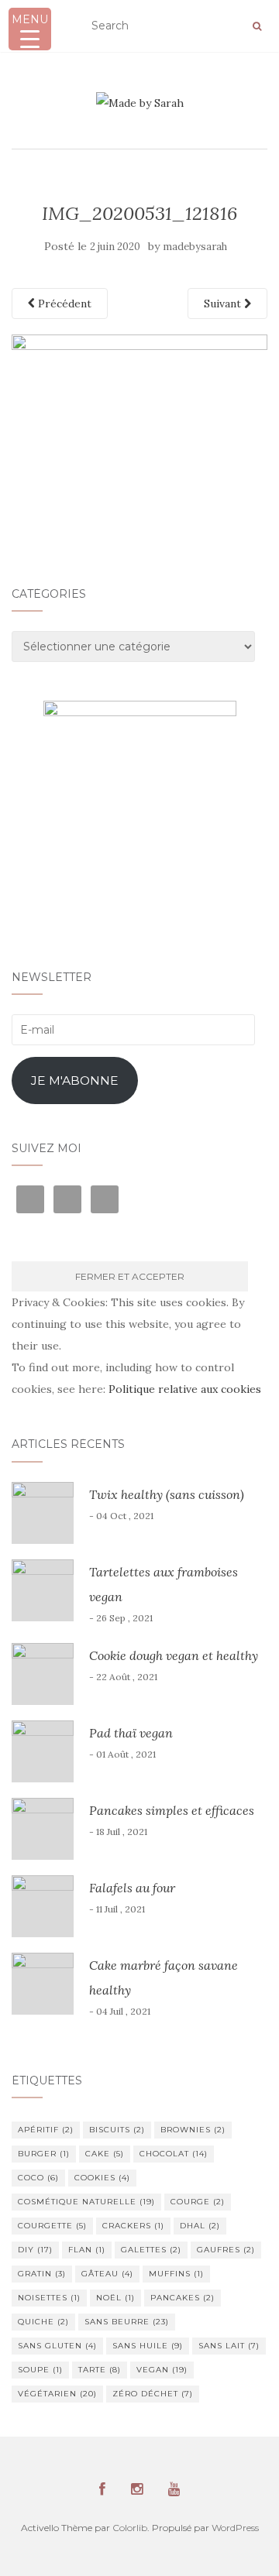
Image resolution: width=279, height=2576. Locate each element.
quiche (43, 2322)
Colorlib (130, 2528)
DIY (35, 2250)
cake (105, 2154)
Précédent (63, 304)
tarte (100, 2370)
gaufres (226, 2250)
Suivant (224, 304)
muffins (176, 2274)
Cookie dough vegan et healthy (174, 1655)
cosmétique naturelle (86, 2202)
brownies (193, 2130)
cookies (102, 2178)
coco (38, 2178)
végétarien (57, 2394)
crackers (133, 2226)
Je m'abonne (75, 1080)
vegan (162, 2370)
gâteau (107, 2274)
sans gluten (57, 2346)
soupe (40, 2370)
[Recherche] (257, 26)
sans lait (229, 2346)
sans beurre (127, 2322)
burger (44, 2154)
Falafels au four (132, 1888)
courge (198, 2202)
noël (115, 2298)
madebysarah (195, 247)
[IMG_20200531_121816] (139, 429)
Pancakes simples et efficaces (172, 1810)
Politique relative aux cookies (185, 1389)
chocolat (174, 2154)
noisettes (49, 2298)
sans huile (148, 2346)
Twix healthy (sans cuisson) (167, 1494)
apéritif (46, 2130)
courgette (52, 2226)
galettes (151, 2250)
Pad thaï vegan (131, 1733)
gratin (42, 2274)
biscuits (117, 2130)
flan (87, 2250)
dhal (200, 2226)
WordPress (235, 2528)
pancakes (183, 2298)
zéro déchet (153, 2394)
